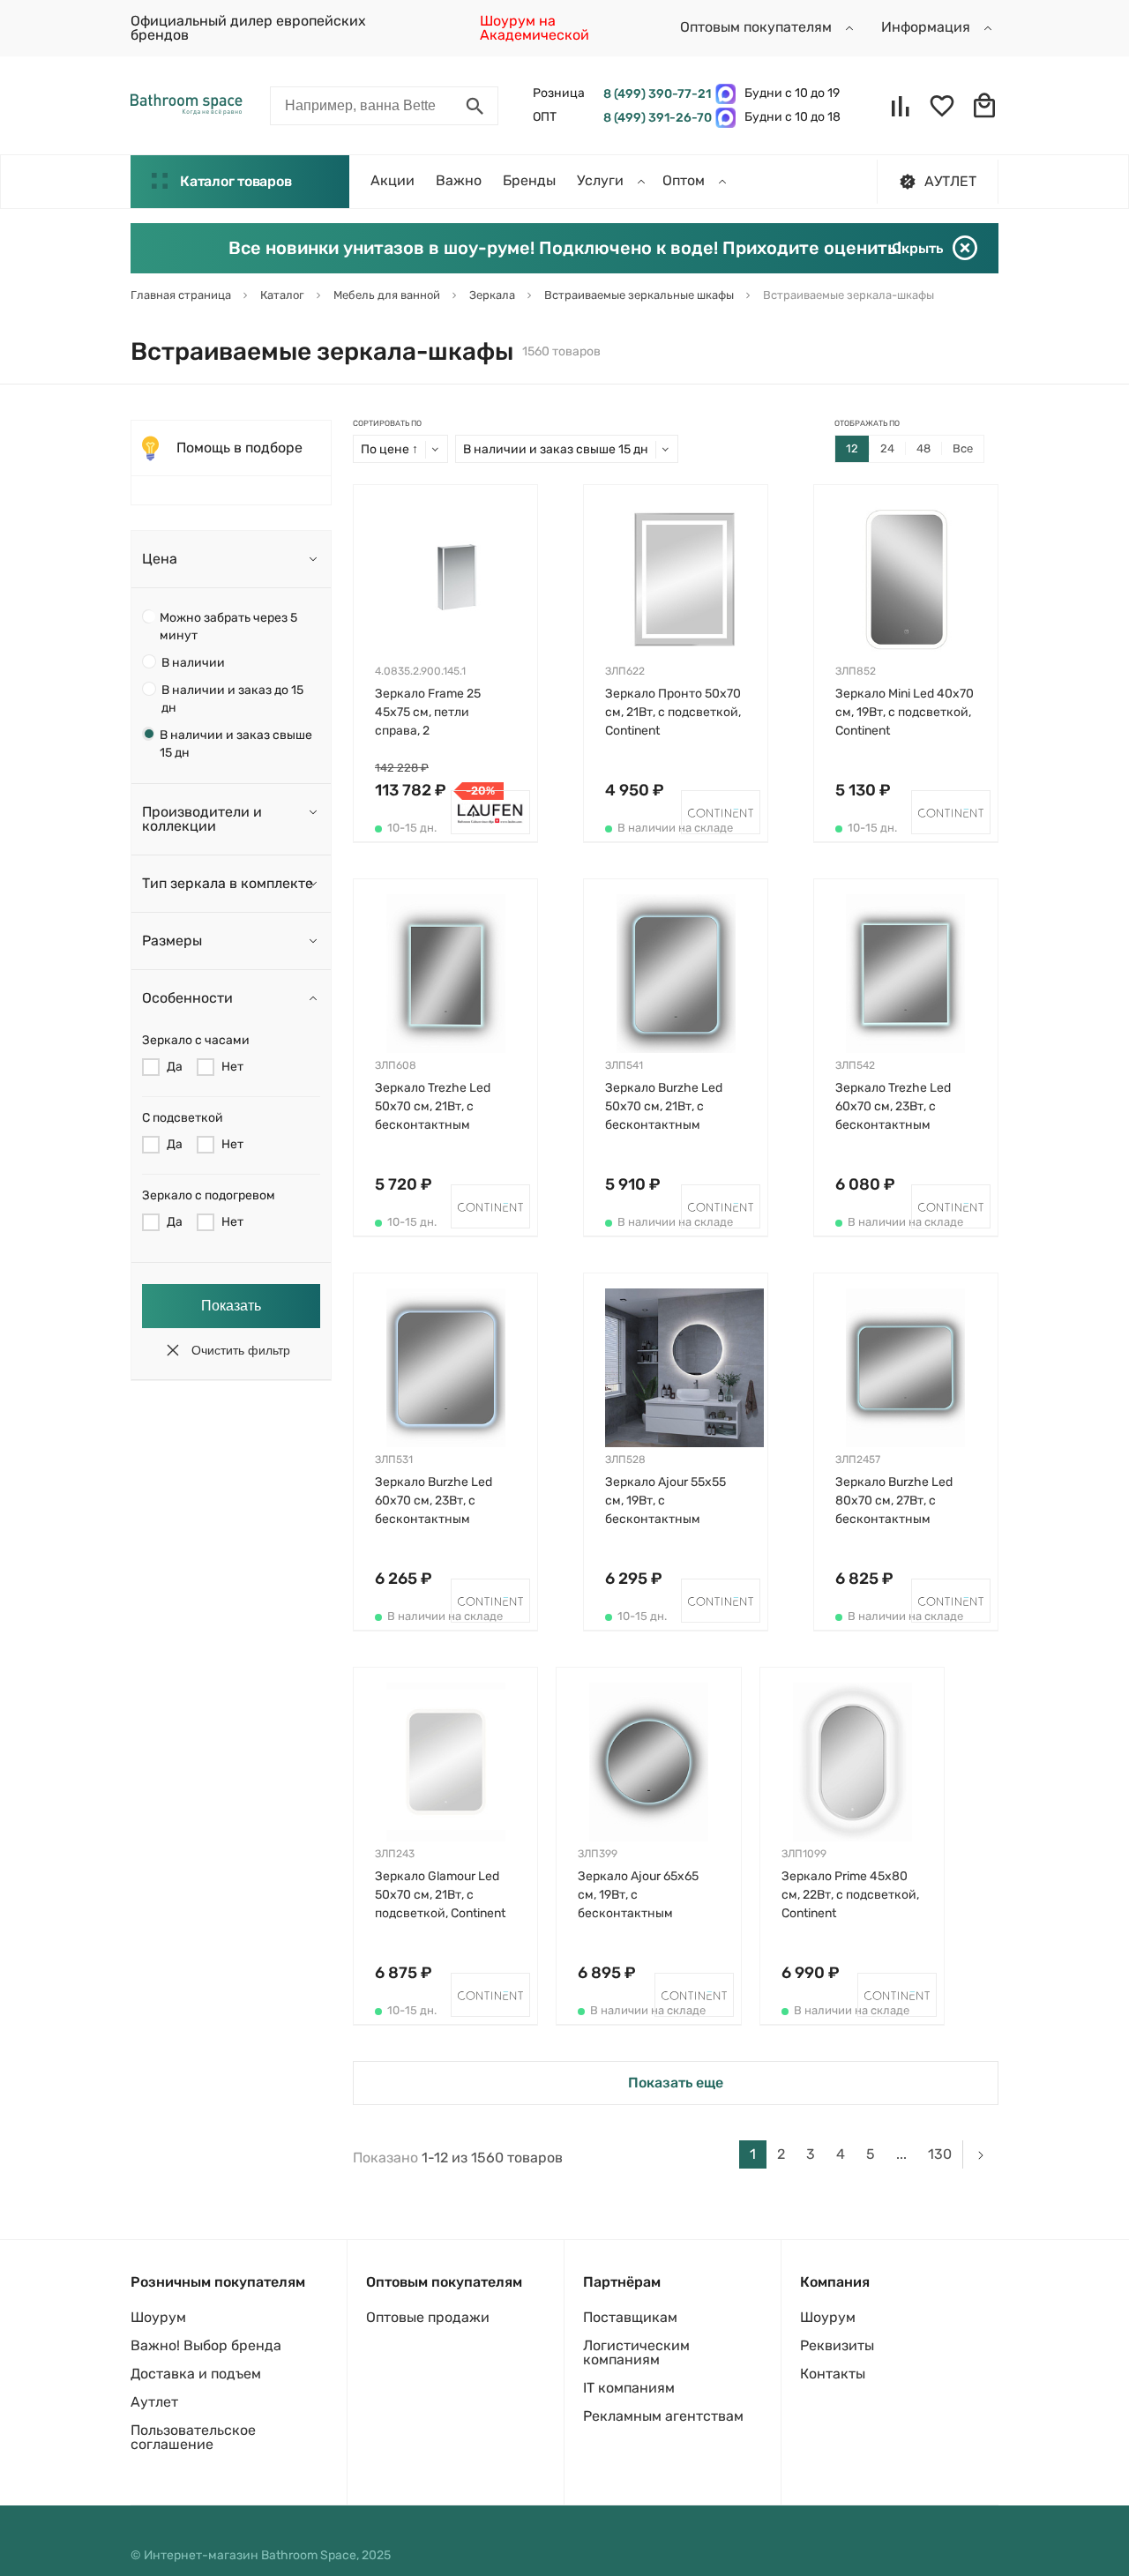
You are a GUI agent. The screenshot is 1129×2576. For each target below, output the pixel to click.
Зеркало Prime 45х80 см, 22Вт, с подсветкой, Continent (850, 1895)
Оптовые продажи (428, 2317)
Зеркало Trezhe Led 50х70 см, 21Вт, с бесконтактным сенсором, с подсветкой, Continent (440, 1107)
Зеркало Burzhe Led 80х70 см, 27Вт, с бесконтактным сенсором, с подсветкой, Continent (901, 1501)
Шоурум (158, 2317)
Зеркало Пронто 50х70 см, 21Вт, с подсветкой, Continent (673, 712)
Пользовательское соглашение (193, 2437)
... (901, 2154)
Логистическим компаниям (636, 2352)
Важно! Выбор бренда (206, 2345)
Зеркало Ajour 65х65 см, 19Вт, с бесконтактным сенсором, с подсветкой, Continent (643, 1896)
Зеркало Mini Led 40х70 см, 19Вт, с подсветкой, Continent (905, 712)
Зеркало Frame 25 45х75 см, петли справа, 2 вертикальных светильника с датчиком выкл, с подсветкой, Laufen (433, 713)
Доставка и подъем (196, 2374)
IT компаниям (629, 2388)
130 (940, 2154)
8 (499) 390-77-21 (655, 94)
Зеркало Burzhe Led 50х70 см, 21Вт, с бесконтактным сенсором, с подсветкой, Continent (670, 1107)
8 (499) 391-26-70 (655, 118)
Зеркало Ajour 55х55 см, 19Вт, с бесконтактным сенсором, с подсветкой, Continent (670, 1501)
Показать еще (676, 2083)
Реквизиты (837, 2345)
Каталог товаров (236, 181)
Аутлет (154, 2402)
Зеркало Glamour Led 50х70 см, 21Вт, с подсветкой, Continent (440, 1895)
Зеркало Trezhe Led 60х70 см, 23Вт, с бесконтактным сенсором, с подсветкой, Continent (901, 1107)
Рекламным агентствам (663, 2416)
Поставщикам (630, 2317)
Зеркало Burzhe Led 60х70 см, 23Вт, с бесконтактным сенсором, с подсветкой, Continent (440, 1501)
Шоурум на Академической (535, 28)
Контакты (833, 2374)
